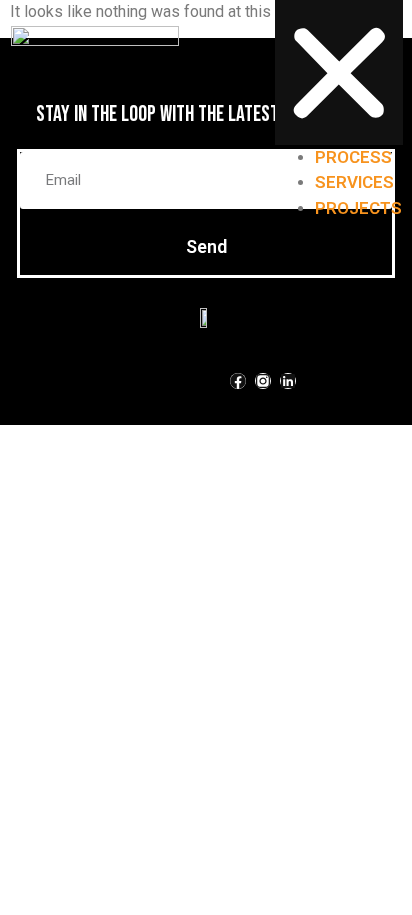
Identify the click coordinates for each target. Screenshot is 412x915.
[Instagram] (263, 381)
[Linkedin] (288, 381)
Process (353, 157)
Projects (358, 208)
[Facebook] (238, 381)
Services (354, 182)
